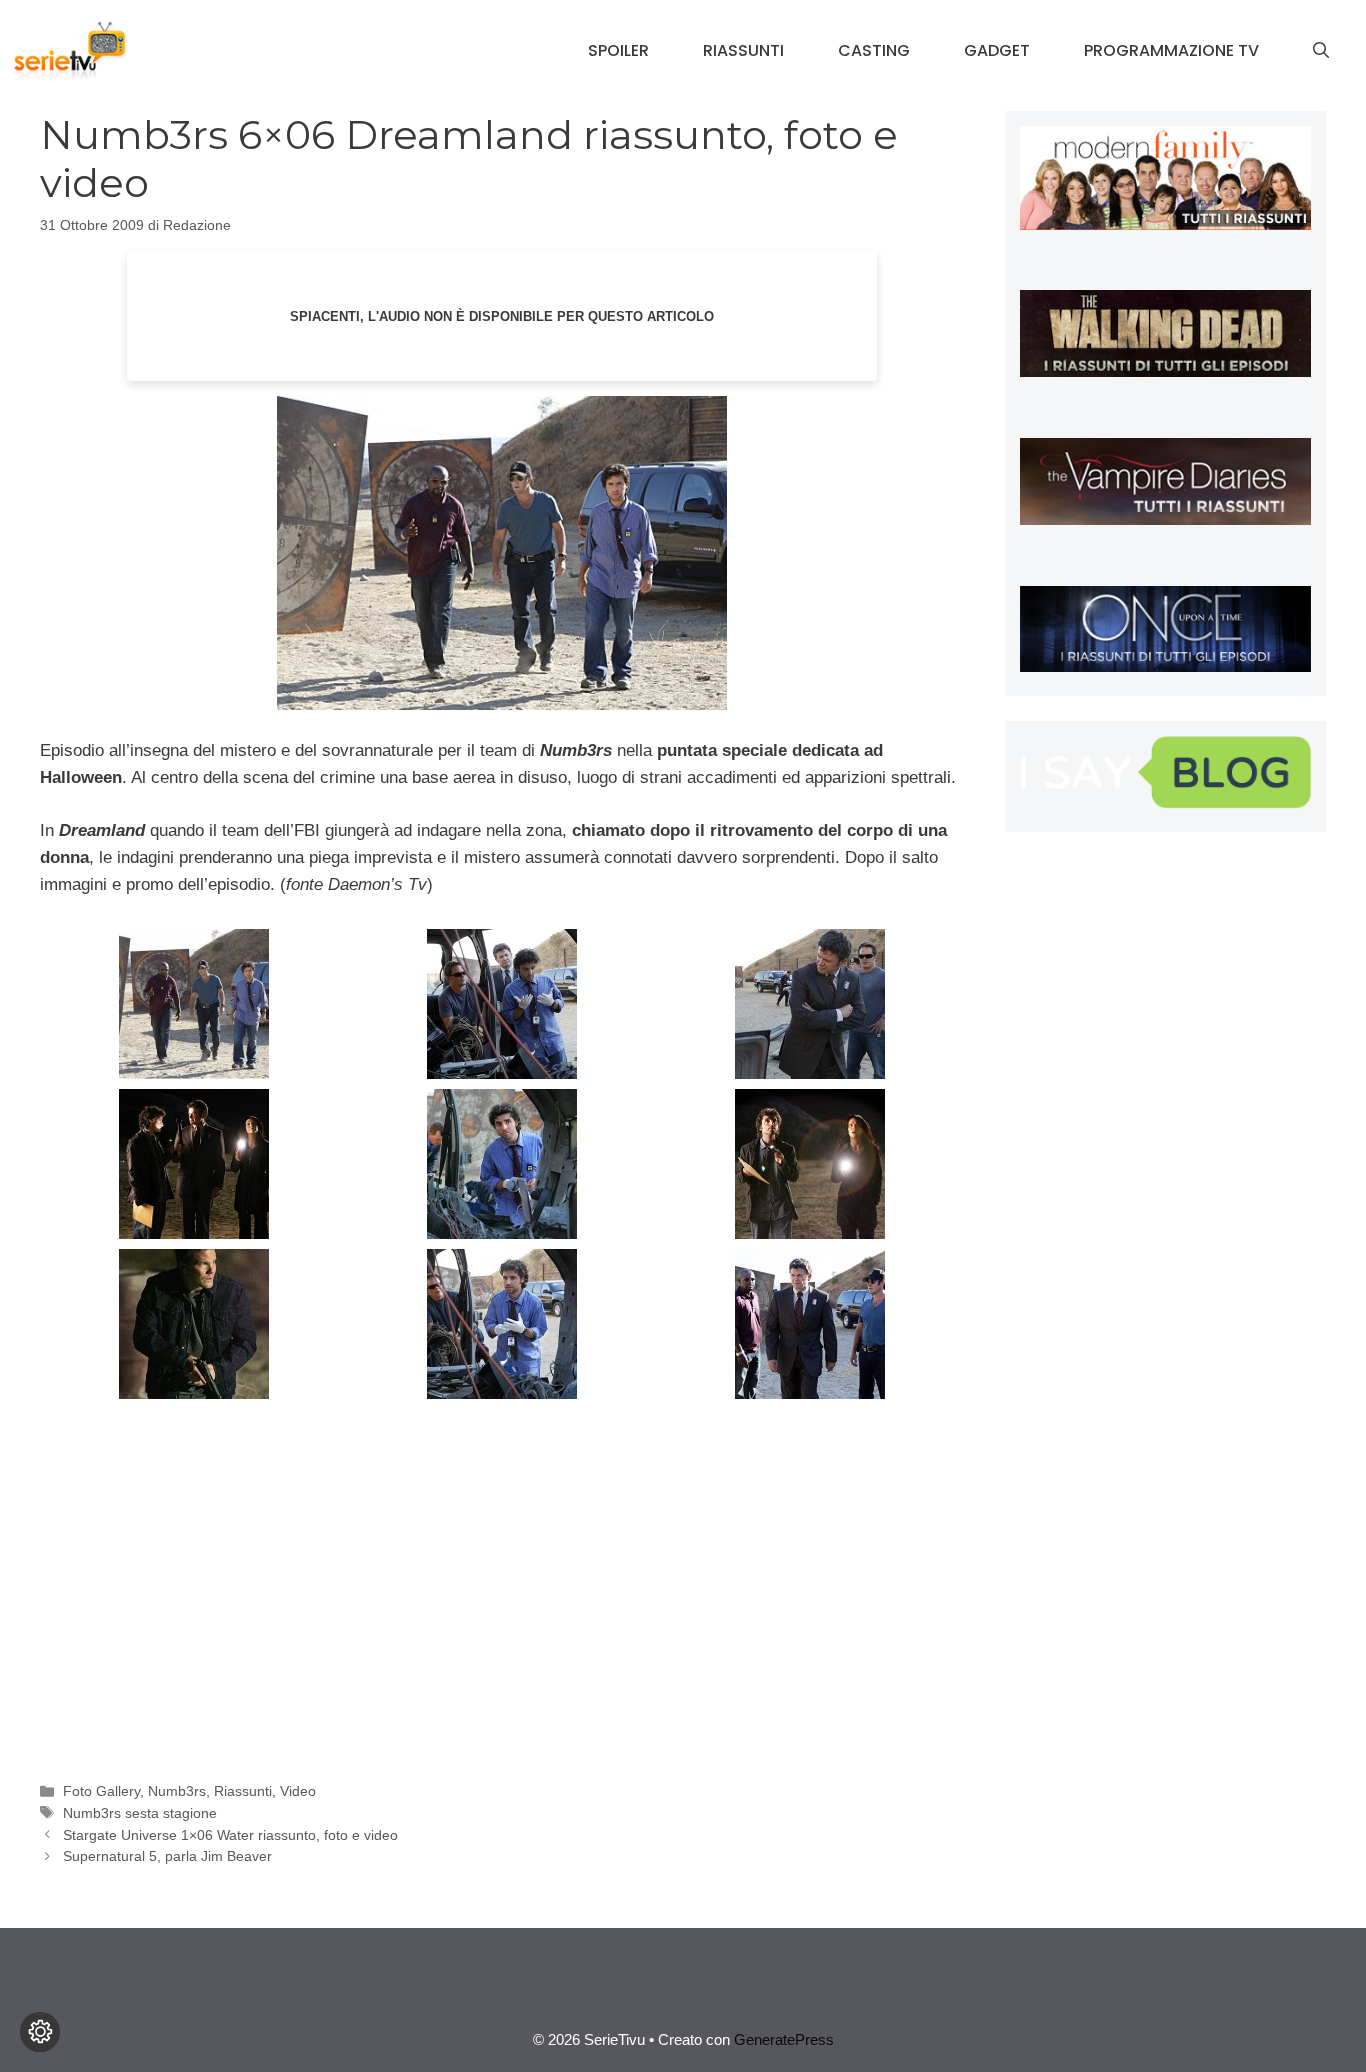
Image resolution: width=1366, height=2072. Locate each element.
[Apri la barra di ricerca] (1321, 51)
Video (298, 1791)
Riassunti (743, 50)
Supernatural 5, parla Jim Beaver (167, 1856)
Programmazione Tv (1171, 50)
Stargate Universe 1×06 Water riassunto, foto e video (230, 1835)
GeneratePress (784, 2039)
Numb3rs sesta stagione (140, 1813)
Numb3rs (177, 1791)
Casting (874, 50)
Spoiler (618, 50)
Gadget (997, 50)
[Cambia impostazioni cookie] (40, 2032)
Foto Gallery (101, 1791)
